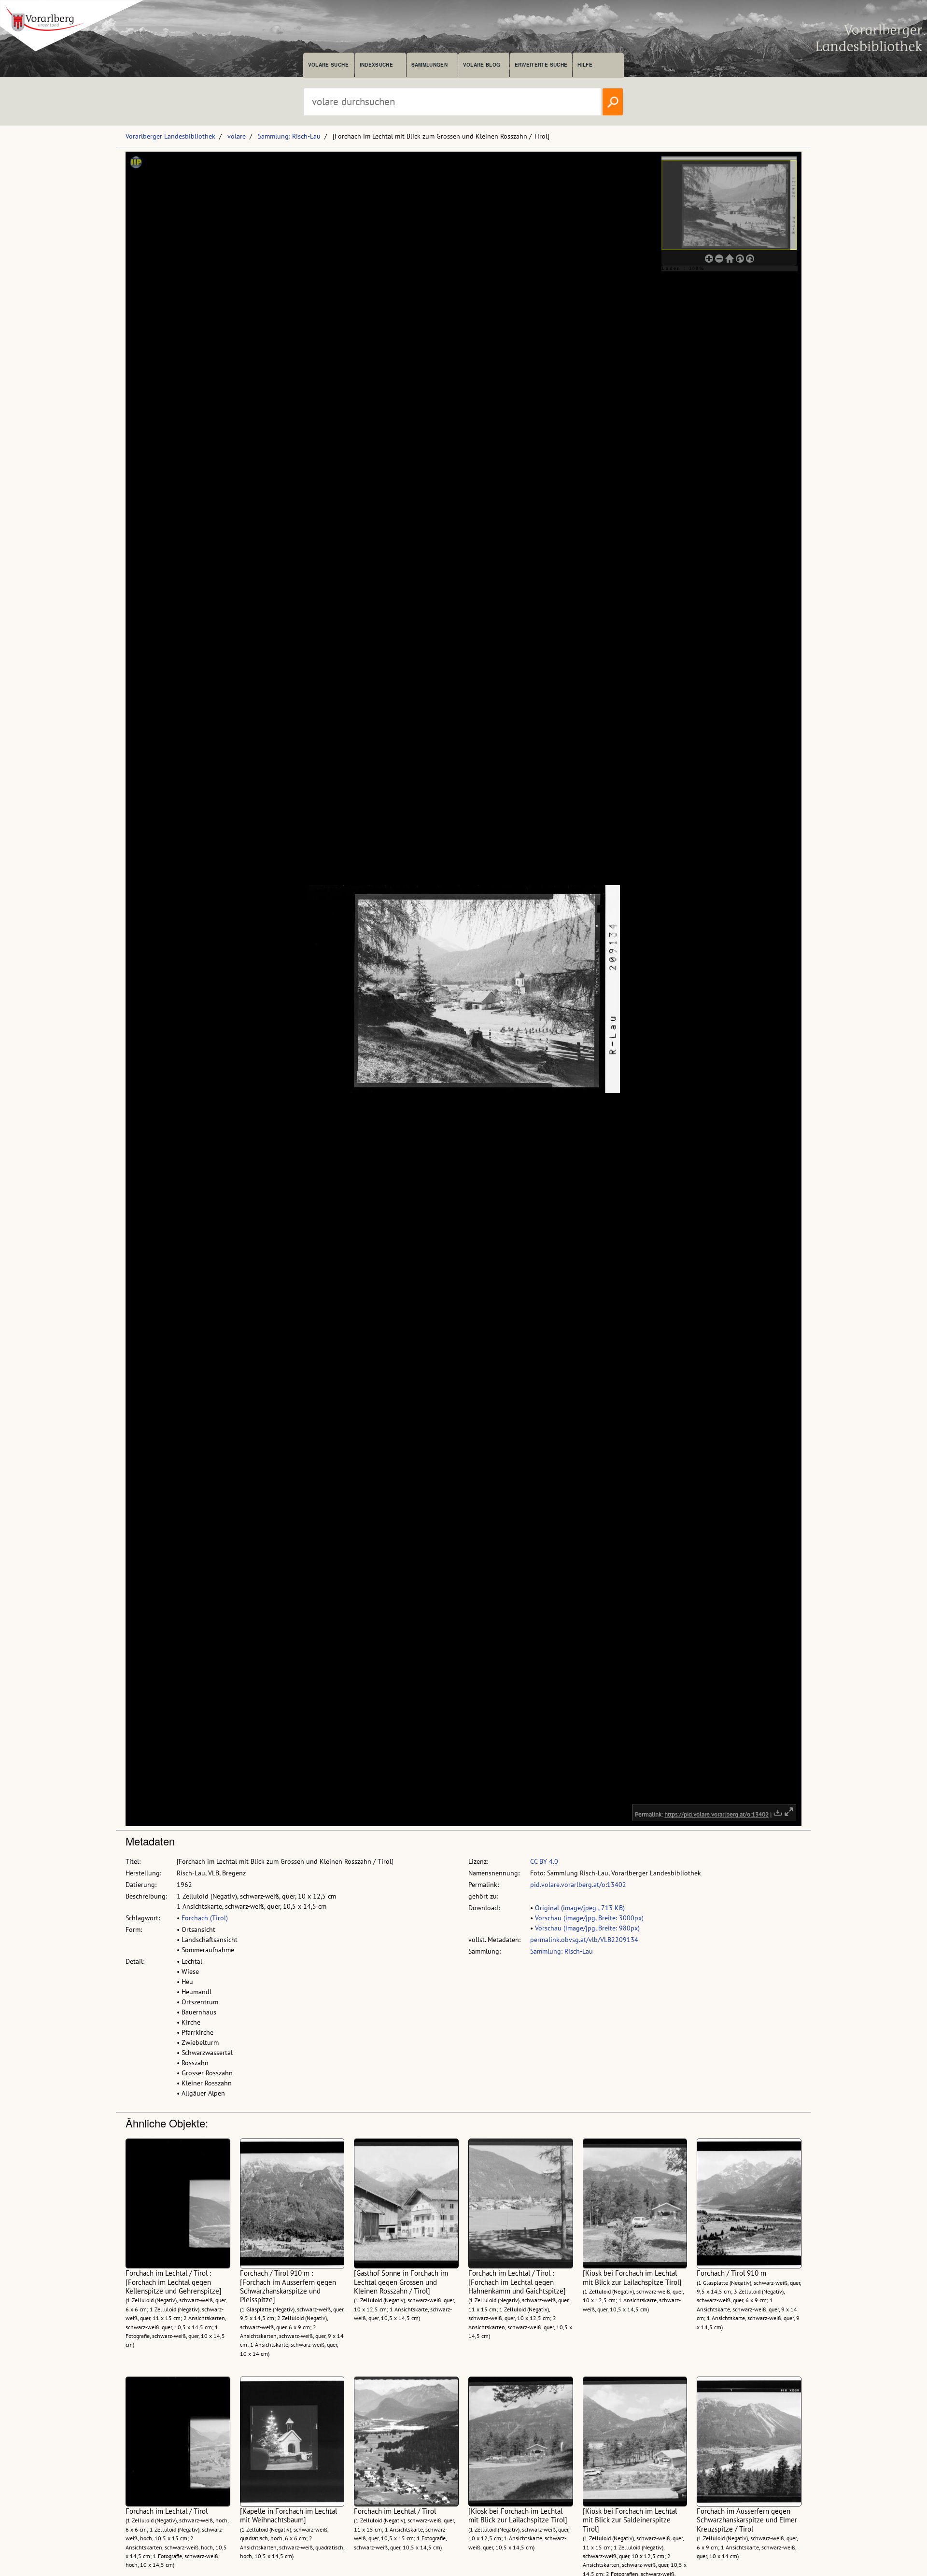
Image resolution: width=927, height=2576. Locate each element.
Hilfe (585, 65)
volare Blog (482, 65)
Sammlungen (429, 65)
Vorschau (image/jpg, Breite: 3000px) (589, 1918)
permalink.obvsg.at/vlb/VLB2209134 (584, 1940)
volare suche (328, 65)
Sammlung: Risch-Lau (289, 136)
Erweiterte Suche (541, 65)
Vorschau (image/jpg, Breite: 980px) (587, 1928)
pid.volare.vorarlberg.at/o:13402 (578, 1885)
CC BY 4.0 (544, 1861)
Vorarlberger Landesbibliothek (170, 136)
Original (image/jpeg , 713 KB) (580, 1908)
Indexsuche (376, 65)
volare (237, 136)
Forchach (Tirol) (205, 1918)
